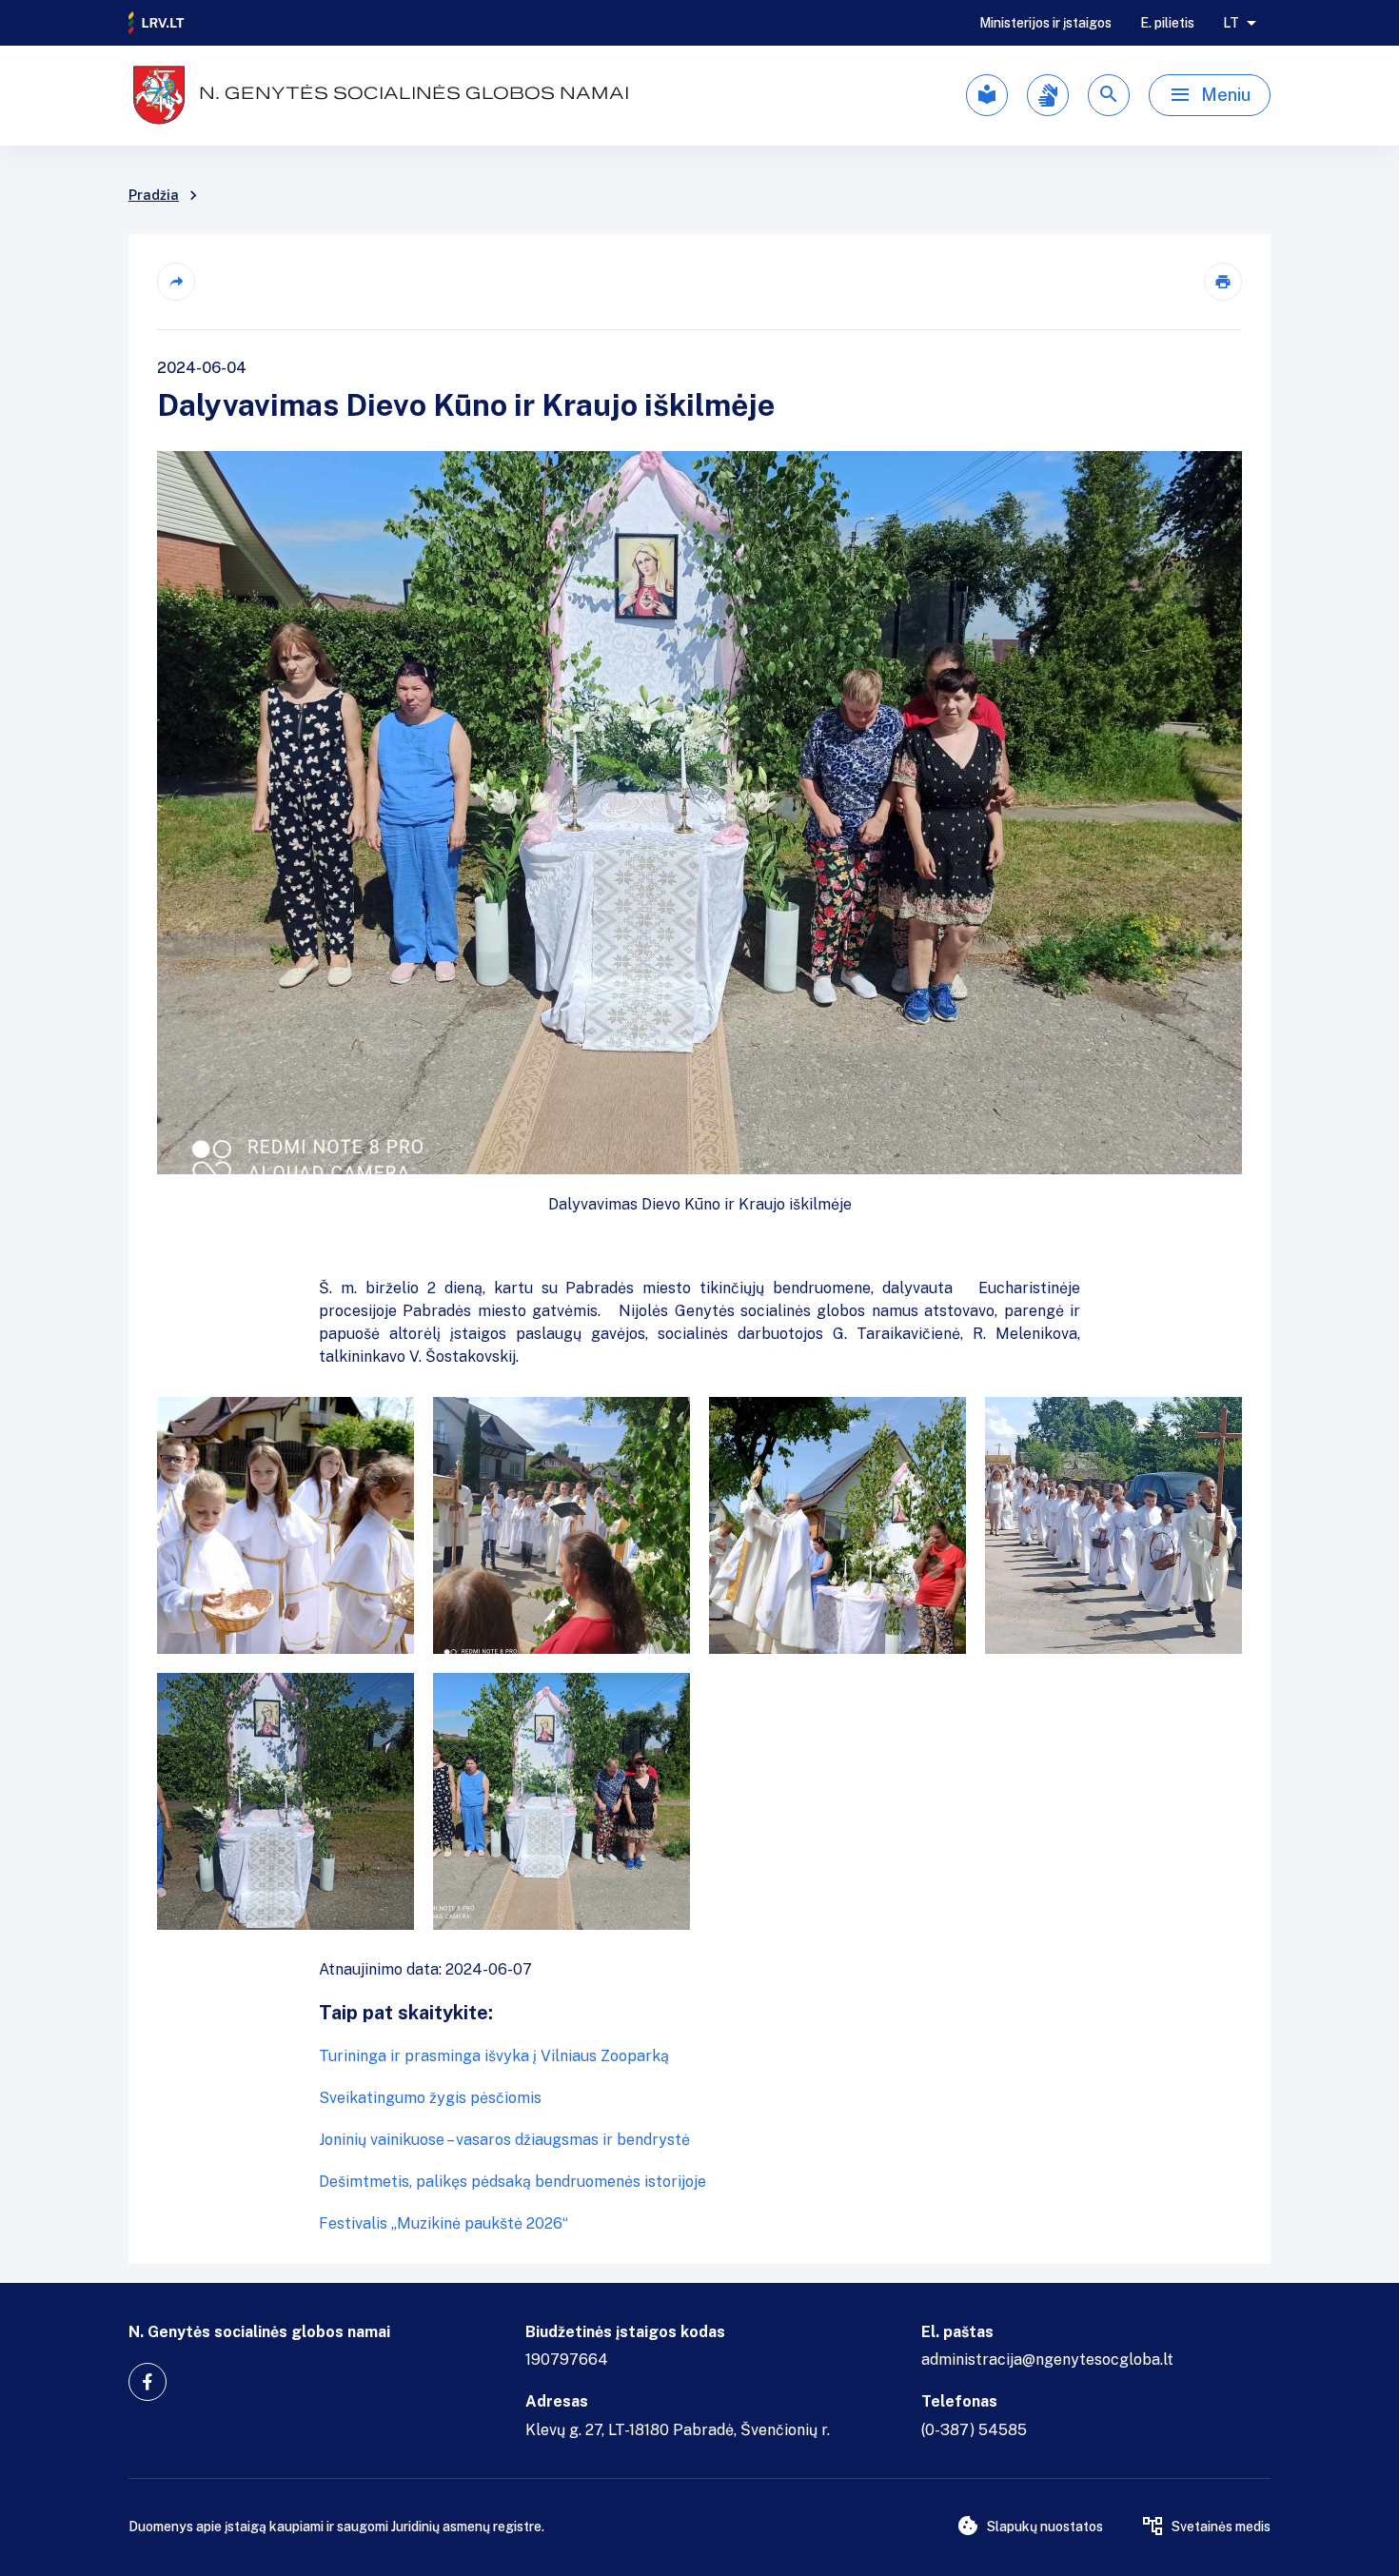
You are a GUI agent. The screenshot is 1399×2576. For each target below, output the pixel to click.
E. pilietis (1167, 23)
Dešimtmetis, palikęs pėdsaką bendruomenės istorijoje (512, 2182)
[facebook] (148, 2382)
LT (1231, 23)
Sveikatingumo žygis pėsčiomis (430, 2098)
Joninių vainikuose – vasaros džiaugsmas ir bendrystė (504, 2140)
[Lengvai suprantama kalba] (987, 95)
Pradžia (154, 195)
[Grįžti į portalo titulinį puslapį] (157, 23)
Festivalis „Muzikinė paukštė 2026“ (443, 2223)
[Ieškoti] (1109, 95)
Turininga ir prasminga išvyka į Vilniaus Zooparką (494, 2056)
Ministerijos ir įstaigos (1045, 23)
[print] (1223, 282)
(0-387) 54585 (974, 2430)
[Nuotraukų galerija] (699, 1663)
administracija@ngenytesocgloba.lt (1047, 2360)
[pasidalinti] (176, 282)
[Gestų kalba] (1048, 95)
